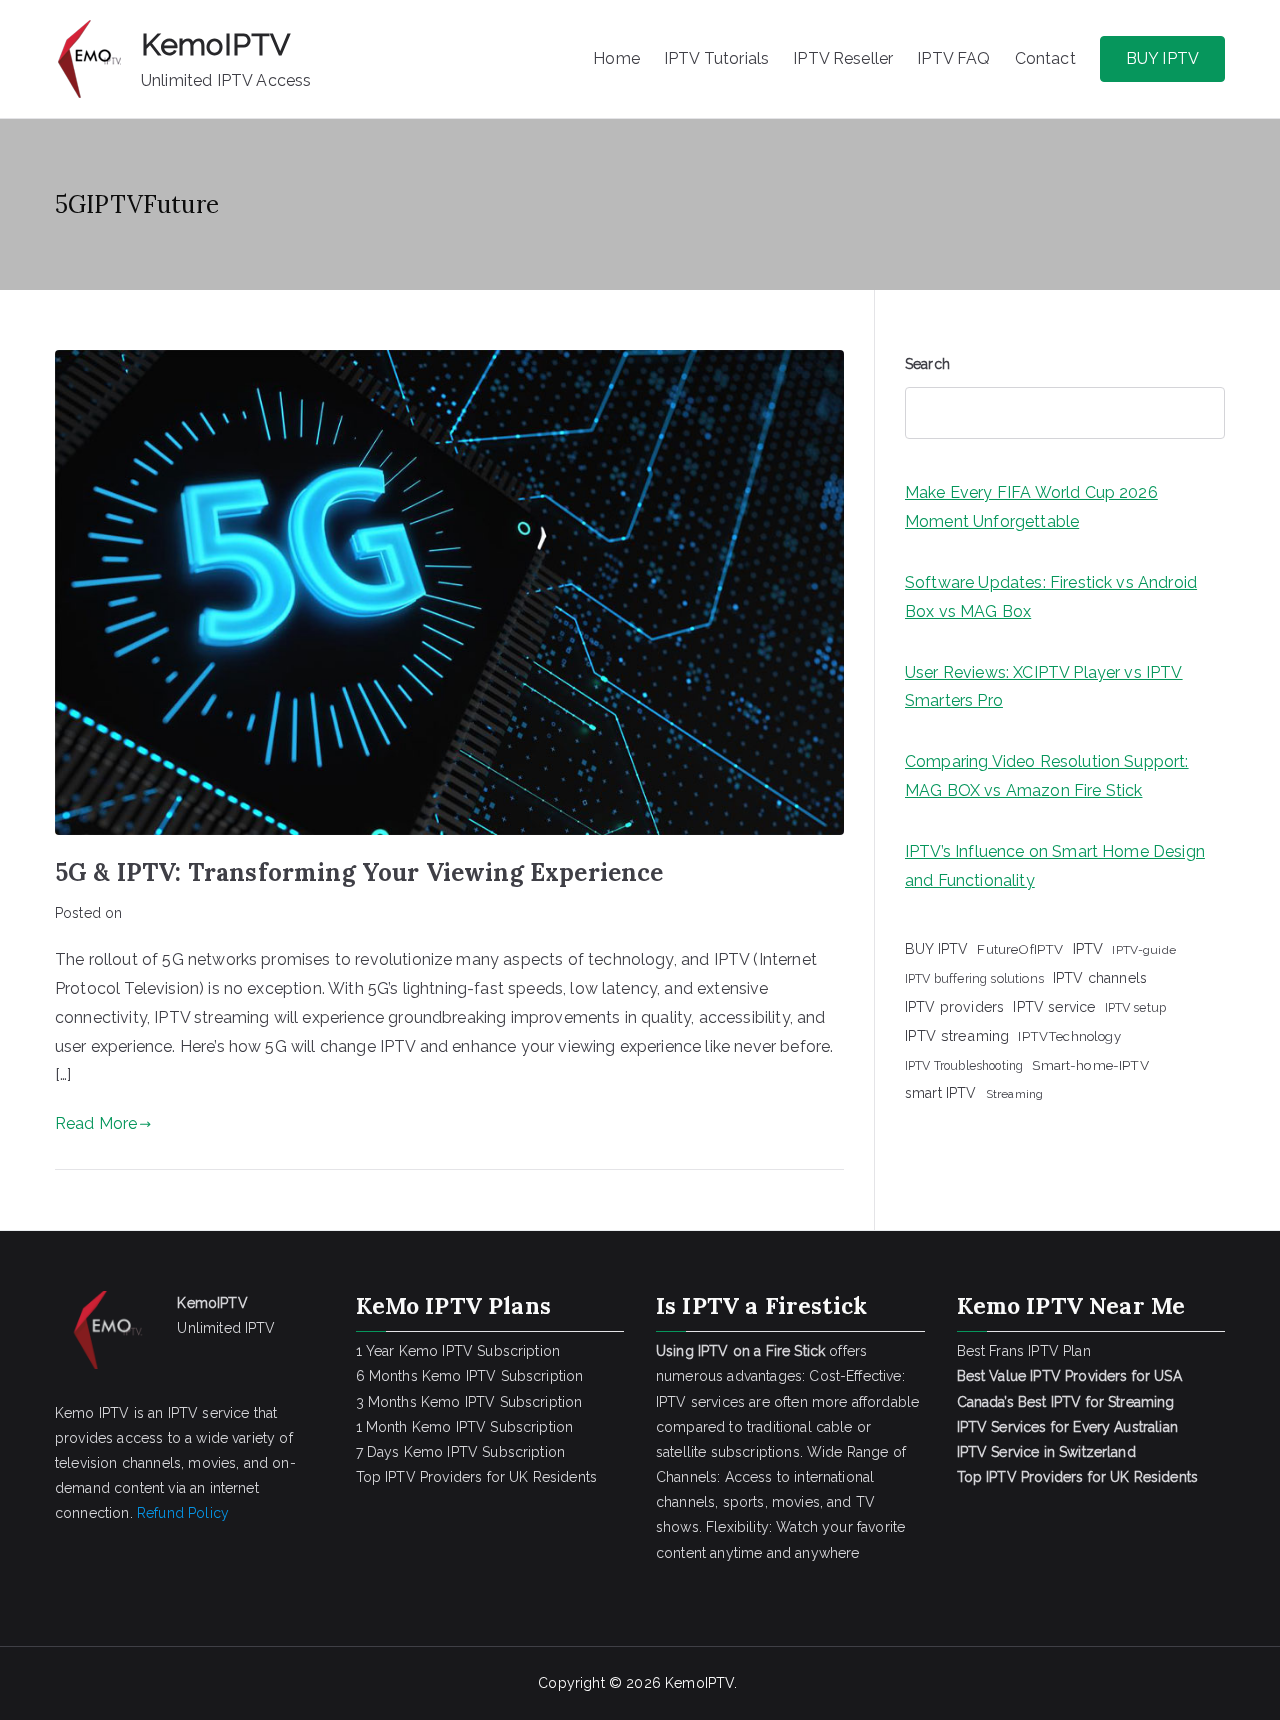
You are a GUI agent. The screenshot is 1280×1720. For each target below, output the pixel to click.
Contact (1045, 58)
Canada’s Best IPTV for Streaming (1068, 1402)
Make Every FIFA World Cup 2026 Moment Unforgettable (1031, 507)
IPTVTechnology (1069, 1036)
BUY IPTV (1162, 58)
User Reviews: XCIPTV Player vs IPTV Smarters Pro (1044, 687)
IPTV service (1054, 1007)
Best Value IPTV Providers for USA (1071, 1376)
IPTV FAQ (953, 58)
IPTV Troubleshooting (964, 1066)
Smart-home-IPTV (1090, 1065)
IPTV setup (1136, 1007)
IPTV (1088, 948)
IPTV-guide (1144, 950)
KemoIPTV (215, 44)
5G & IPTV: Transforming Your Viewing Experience (359, 872)
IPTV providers (954, 1007)
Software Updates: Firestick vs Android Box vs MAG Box (1051, 597)
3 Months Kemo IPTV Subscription (469, 1402)
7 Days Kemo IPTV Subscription (461, 1452)
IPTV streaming (957, 1035)
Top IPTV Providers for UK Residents (477, 1477)
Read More (96, 1123)
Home (616, 58)
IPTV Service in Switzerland (1046, 1452)
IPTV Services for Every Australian (1067, 1427)
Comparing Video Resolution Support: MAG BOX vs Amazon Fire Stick (1047, 776)
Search (927, 364)
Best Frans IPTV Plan (1024, 1351)
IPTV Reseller (843, 58)
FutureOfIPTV (1020, 949)
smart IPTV (941, 1093)
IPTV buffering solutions (974, 978)
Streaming (1014, 1094)
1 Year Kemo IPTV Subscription (458, 1351)
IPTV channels (1100, 978)
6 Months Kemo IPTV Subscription (470, 1376)
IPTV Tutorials (716, 58)
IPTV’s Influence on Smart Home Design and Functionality (1055, 866)
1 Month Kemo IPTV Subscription (465, 1427)
